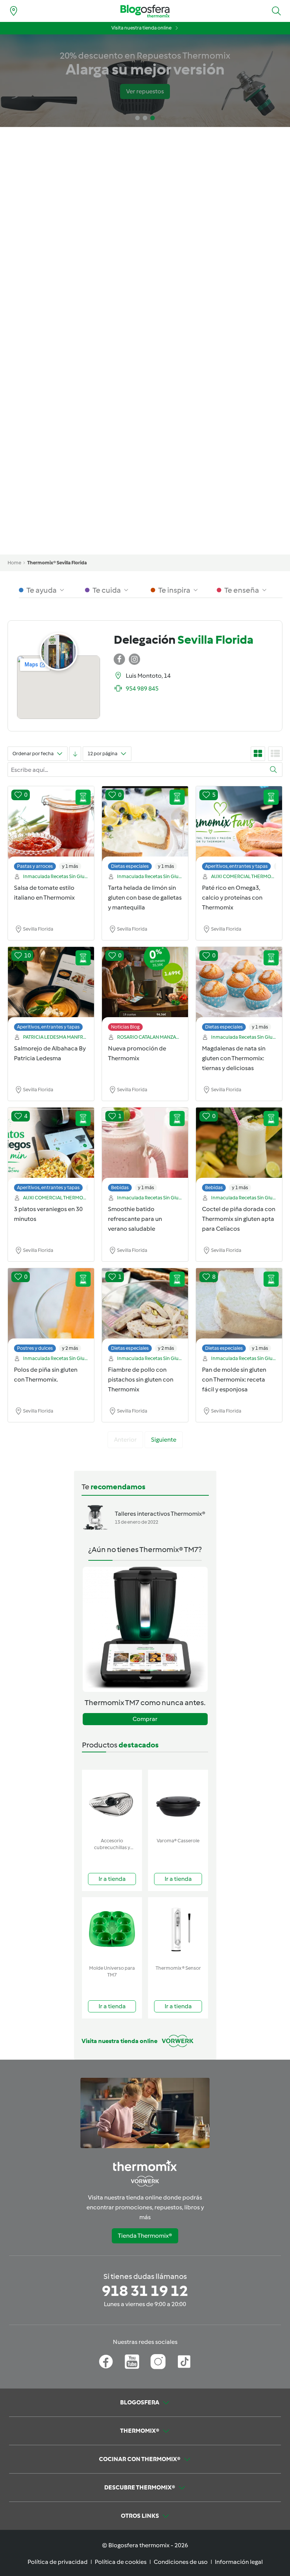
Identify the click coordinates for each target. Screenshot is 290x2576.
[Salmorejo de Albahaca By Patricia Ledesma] (51, 991)
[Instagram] (158, 2362)
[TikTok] (184, 2362)
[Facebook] (106, 2362)
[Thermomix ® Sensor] (178, 1929)
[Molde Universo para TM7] (112, 1929)
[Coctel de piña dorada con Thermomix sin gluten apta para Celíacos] (239, 1151)
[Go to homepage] (145, 11)
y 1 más (70, 866)
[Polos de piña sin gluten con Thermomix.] (51, 1312)
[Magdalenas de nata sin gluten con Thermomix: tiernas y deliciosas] (239, 991)
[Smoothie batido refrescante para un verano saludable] (145, 1151)
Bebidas (120, 1187)
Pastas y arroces (35, 866)
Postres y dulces (35, 1348)
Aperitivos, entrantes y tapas (236, 866)
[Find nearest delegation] (14, 11)
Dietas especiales (130, 866)
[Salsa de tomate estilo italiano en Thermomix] (51, 830)
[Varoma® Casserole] (178, 1802)
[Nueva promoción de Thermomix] (145, 991)
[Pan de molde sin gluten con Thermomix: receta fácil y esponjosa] (239, 1312)
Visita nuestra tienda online (141, 28)
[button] (276, 11)
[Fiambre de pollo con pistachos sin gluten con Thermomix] (145, 1312)
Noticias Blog (125, 1027)
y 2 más (70, 1348)
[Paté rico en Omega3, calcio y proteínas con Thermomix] (239, 830)
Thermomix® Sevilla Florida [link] (57, 563)
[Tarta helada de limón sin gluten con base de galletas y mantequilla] (145, 830)
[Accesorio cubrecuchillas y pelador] (112, 1802)
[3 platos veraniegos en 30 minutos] (51, 1151)
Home (14, 563)
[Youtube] (132, 2362)
